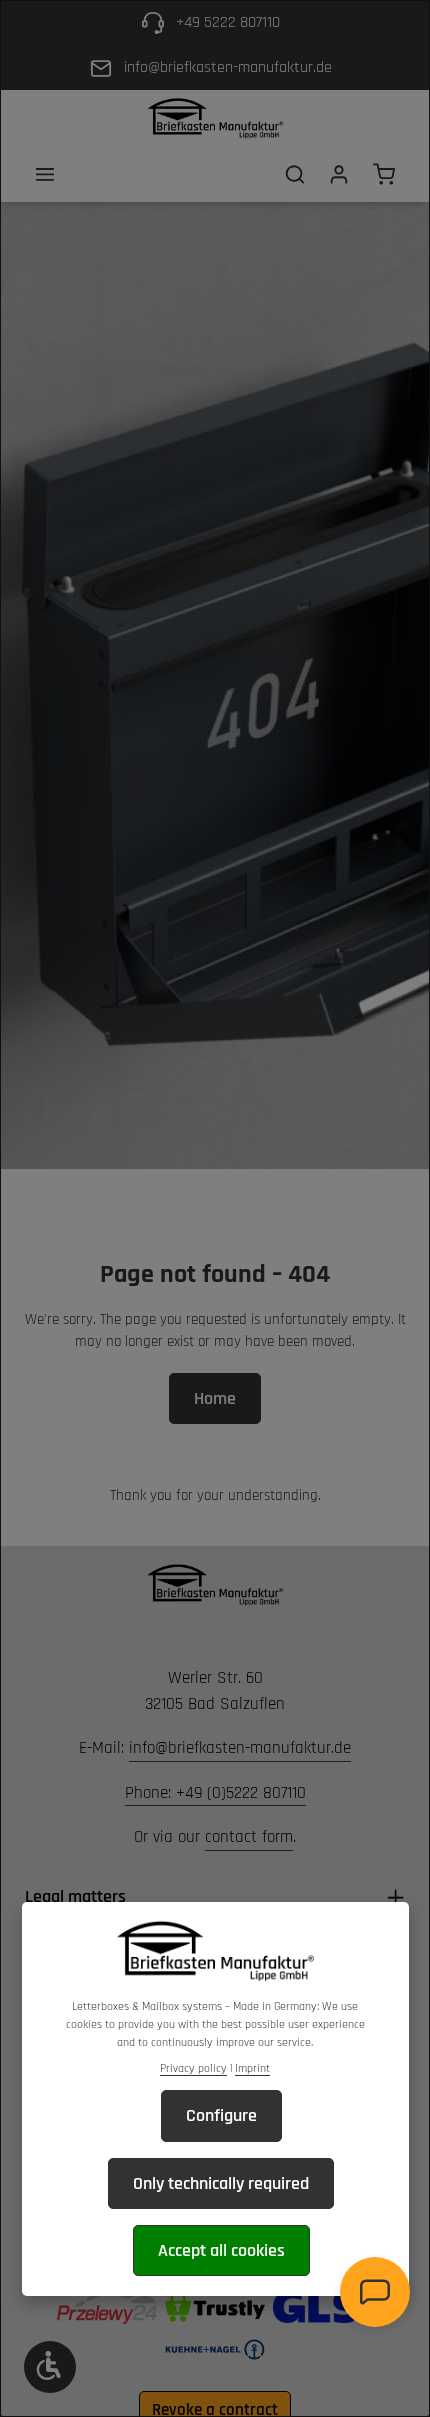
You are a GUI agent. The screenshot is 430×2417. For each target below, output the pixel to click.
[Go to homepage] (215, 118)
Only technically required (221, 2183)
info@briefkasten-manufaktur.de (240, 1748)
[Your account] (339, 174)
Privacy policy (193, 2068)
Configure (221, 2115)
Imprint (252, 2068)
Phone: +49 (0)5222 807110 (215, 1793)
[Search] (295, 174)
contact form (249, 1837)
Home (215, 1398)
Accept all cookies (221, 2250)
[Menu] (45, 174)
